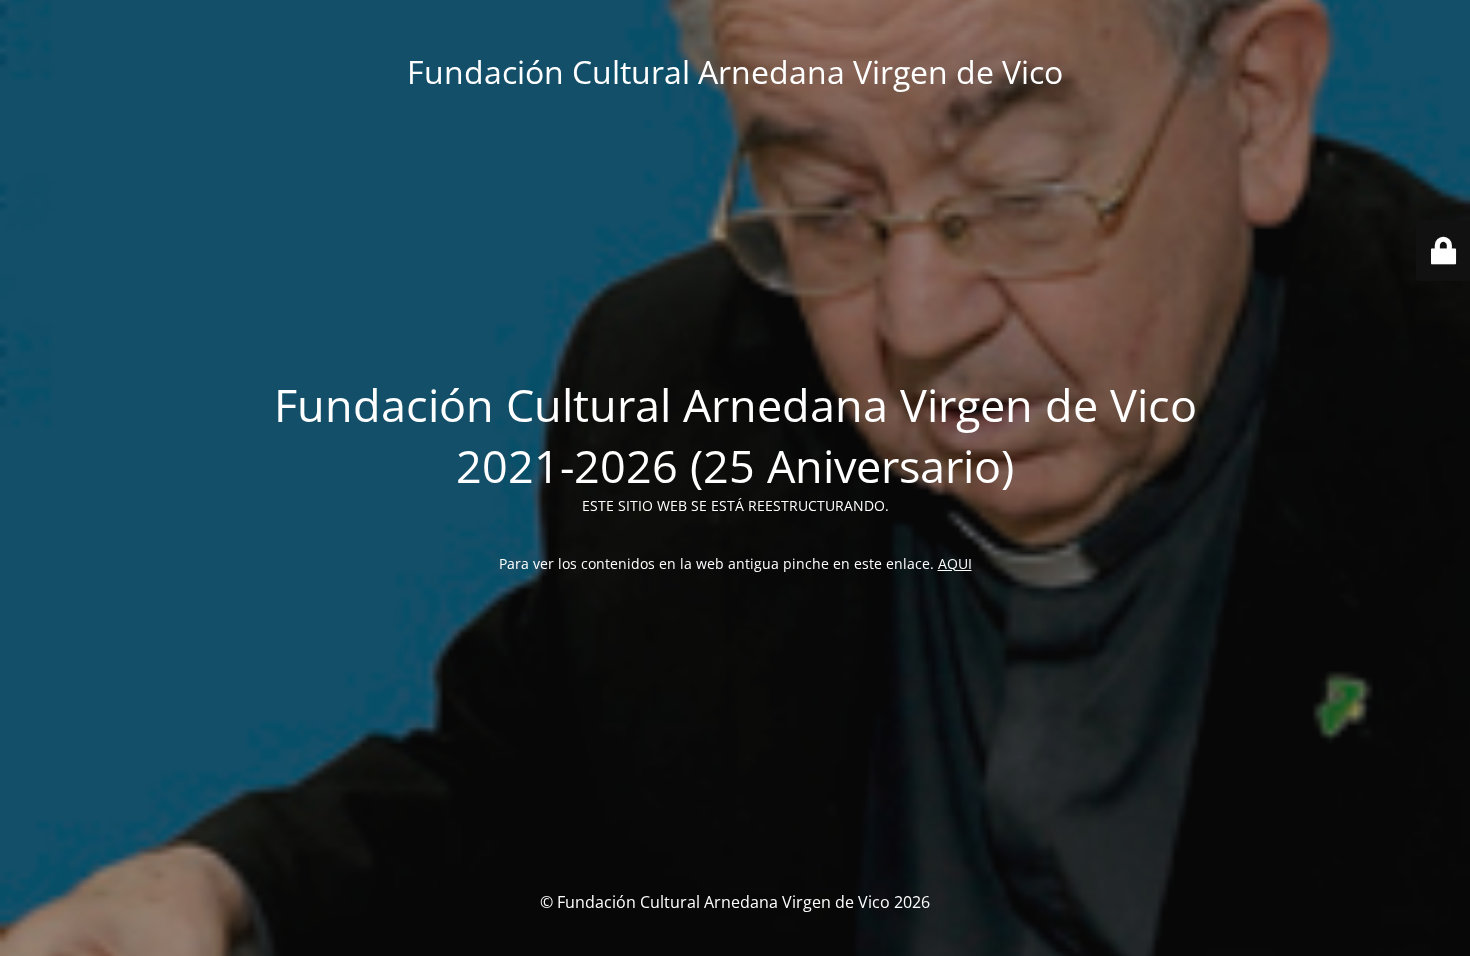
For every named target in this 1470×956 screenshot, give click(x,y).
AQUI (955, 563)
